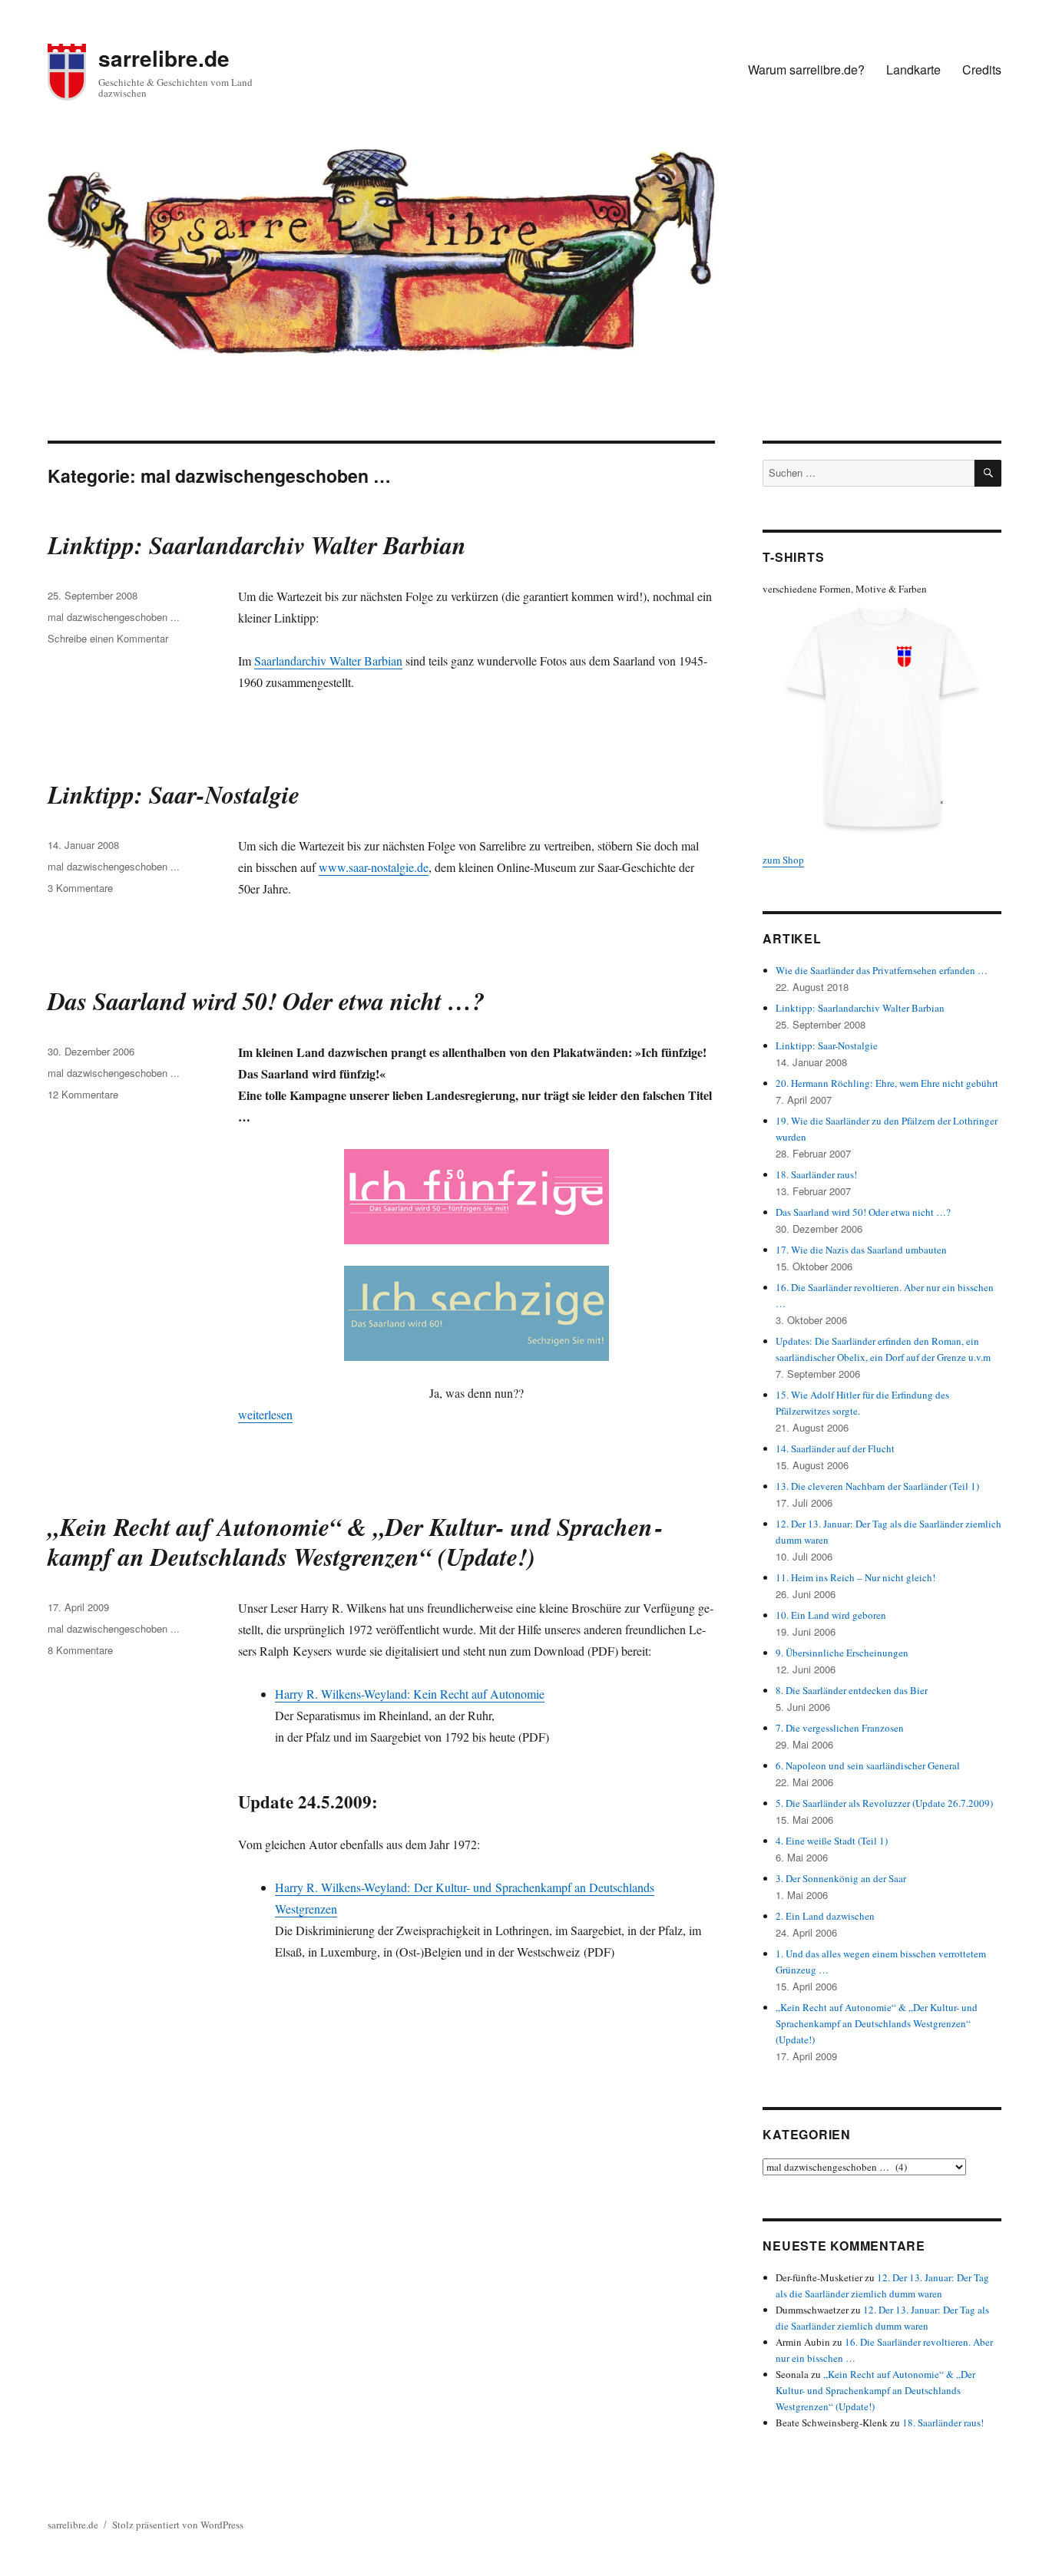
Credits (982, 69)
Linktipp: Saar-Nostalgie (174, 794)
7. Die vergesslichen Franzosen (840, 1728)
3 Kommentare (80, 888)
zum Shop (783, 860)
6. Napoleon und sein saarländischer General (868, 1765)
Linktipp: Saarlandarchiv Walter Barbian (257, 545)
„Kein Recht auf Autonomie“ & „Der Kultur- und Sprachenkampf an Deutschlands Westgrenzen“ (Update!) (354, 1541)
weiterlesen (265, 1414)
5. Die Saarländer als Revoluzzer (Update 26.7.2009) (884, 1803)
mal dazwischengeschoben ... (114, 617)
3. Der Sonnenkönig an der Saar (841, 1878)
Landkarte (913, 69)
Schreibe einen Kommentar (108, 638)
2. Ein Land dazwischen (825, 1916)
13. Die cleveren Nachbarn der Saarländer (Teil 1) (877, 1486)
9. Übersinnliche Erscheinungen (842, 1653)
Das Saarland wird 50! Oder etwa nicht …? (266, 1001)
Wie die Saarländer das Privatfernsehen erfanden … (882, 970)
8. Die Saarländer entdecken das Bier (852, 1690)
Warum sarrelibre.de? (806, 69)
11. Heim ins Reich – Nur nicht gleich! (855, 1577)
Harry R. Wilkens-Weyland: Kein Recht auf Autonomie (410, 1694)
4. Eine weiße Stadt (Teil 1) (832, 1841)
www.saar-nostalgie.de (374, 867)
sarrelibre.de (164, 58)
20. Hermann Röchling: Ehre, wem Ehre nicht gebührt (887, 1083)
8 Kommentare (80, 1650)
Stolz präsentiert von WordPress (178, 2525)
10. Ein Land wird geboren (831, 1615)
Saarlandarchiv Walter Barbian (328, 661)
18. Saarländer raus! (816, 1174)
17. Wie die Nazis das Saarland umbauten (861, 1250)
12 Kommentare (83, 1094)
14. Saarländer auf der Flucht (835, 1448)
